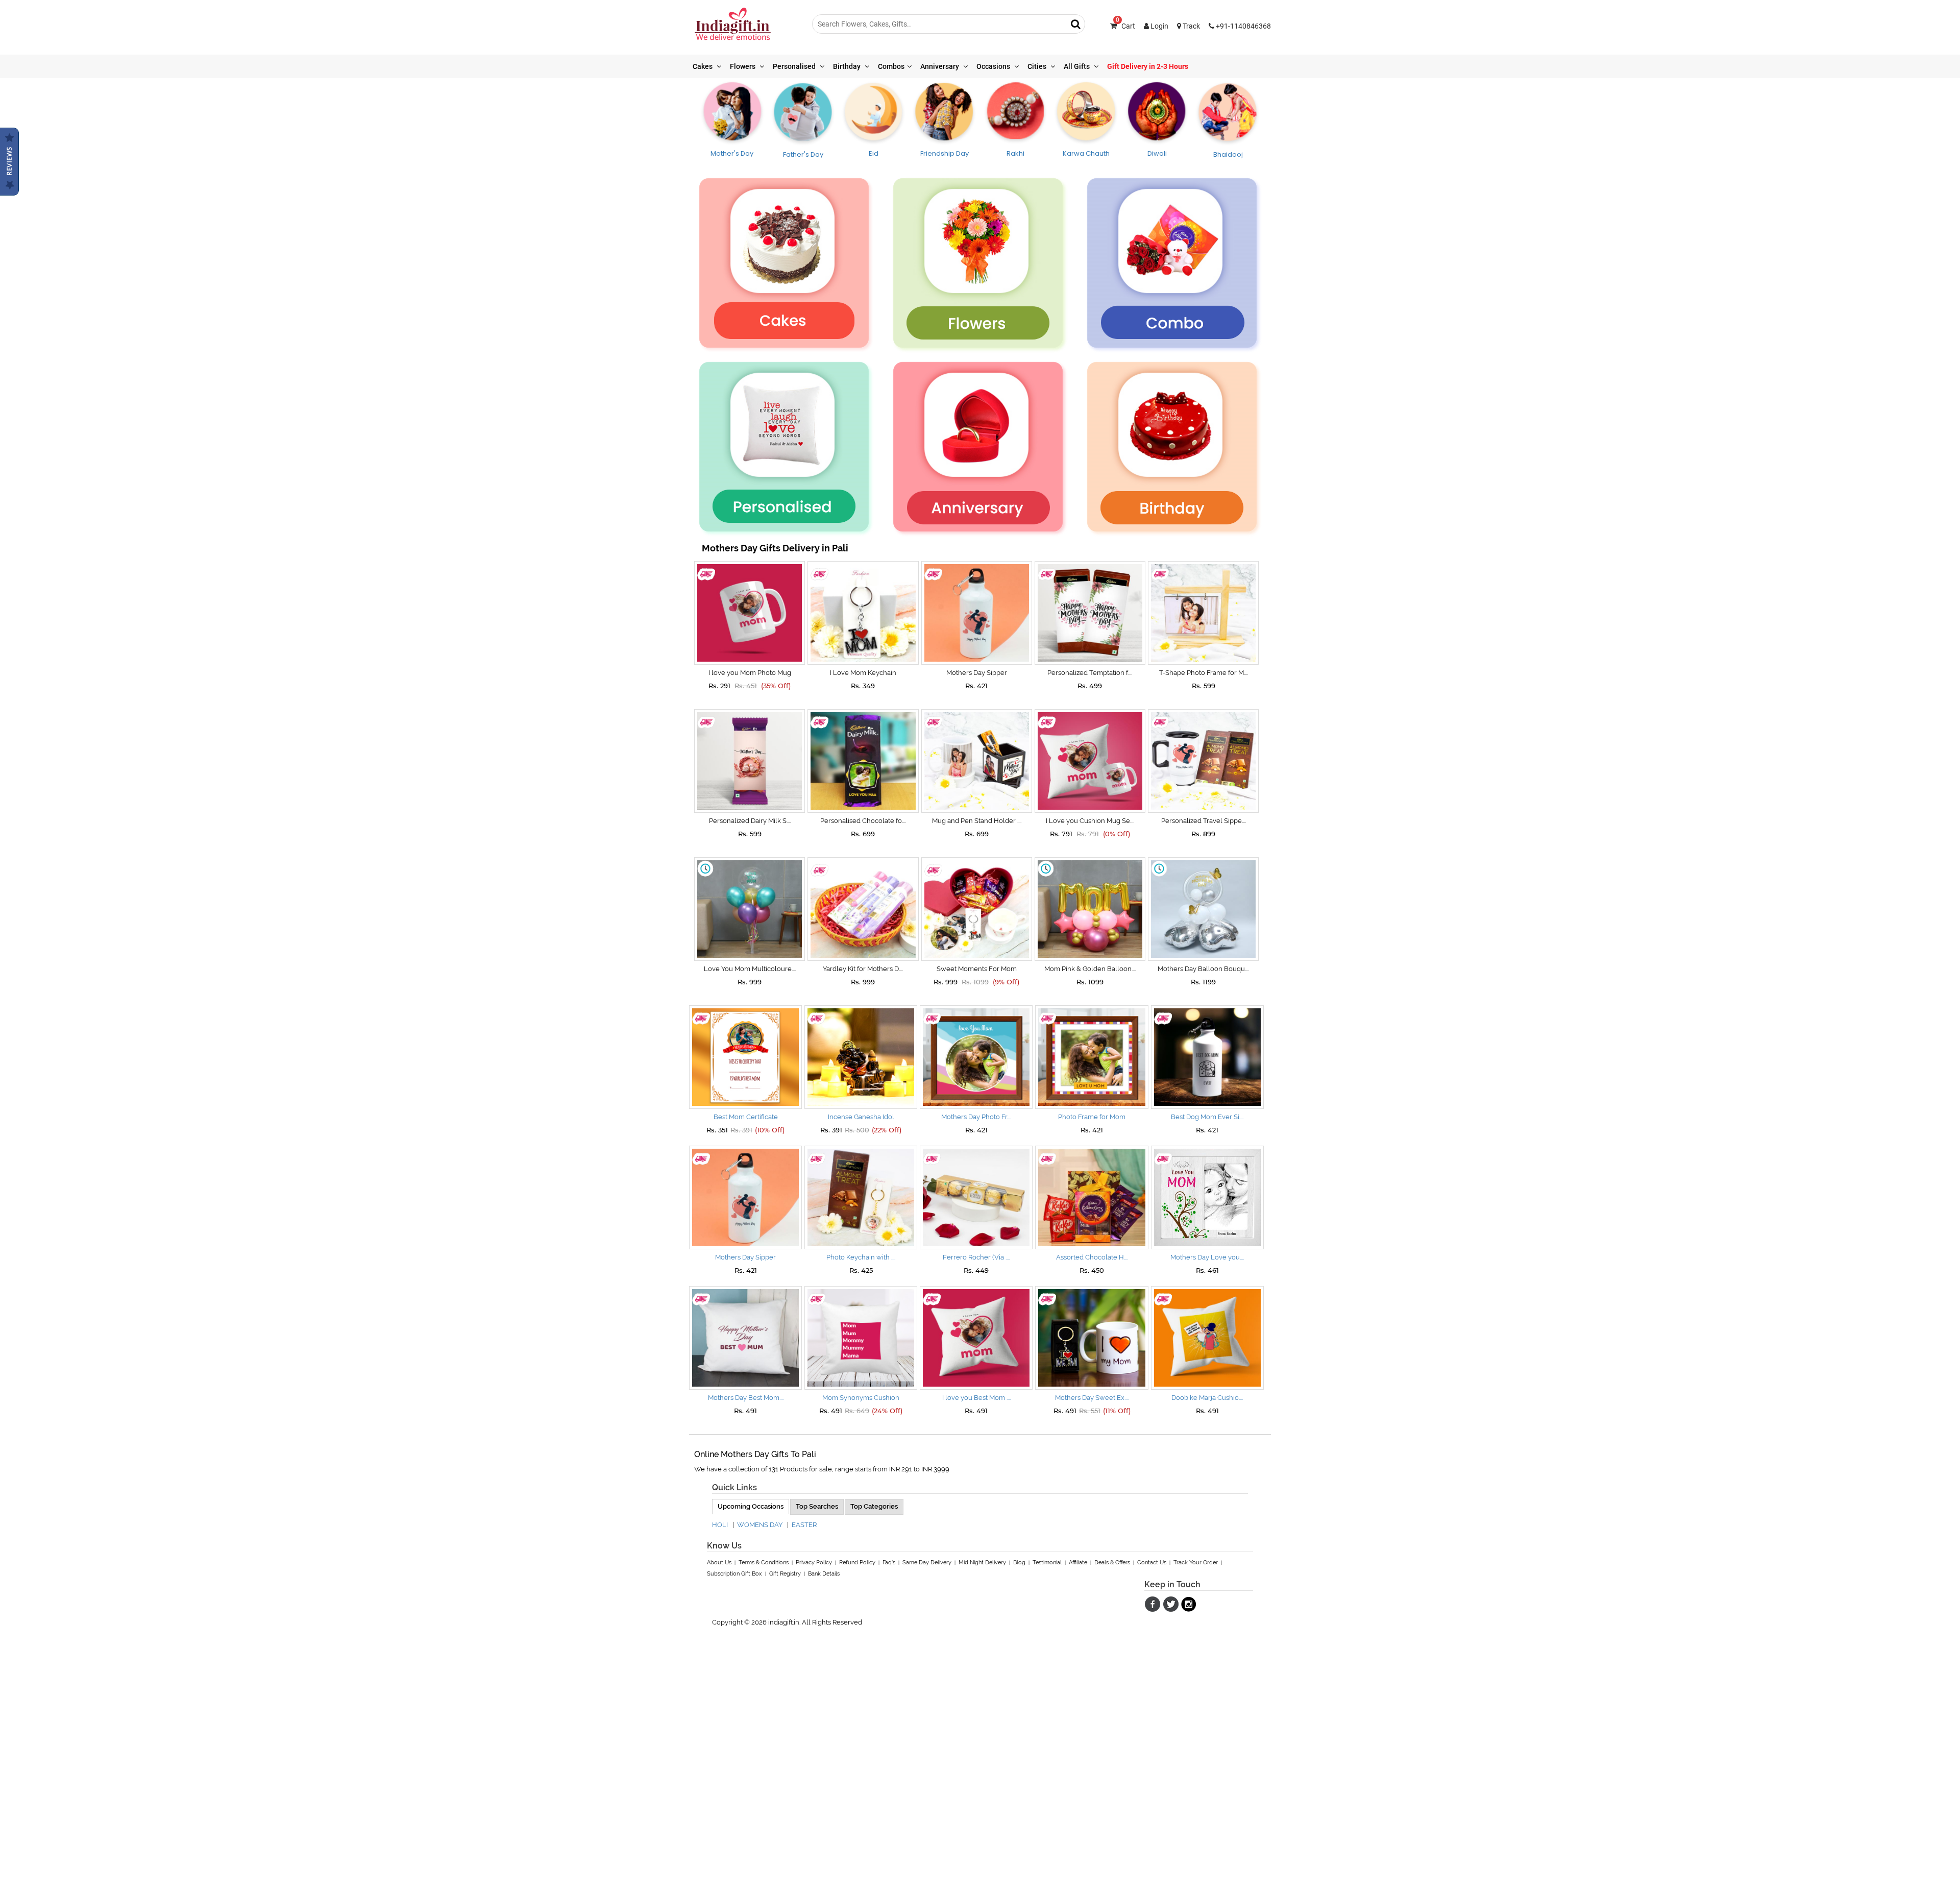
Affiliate (1078, 1563)
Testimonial (1047, 1563)
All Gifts (1077, 66)
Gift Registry (785, 1574)
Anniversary (940, 66)
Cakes (703, 66)
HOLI (720, 1525)
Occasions (994, 66)
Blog (1019, 1563)
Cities (1038, 66)
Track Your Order (1196, 1563)
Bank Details (824, 1574)
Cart (1125, 26)
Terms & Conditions (764, 1563)
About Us (719, 1563)
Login (1159, 26)
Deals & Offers (1112, 1563)
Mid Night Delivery (982, 1563)
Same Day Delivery (927, 1563)
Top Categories (874, 1506)
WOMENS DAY (760, 1525)
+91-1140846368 (1243, 26)
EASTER (804, 1525)
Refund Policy (857, 1563)
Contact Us (1152, 1563)
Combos (891, 66)
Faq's (889, 1563)
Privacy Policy (814, 1563)
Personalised (795, 66)
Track (1191, 26)
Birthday (848, 66)
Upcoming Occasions (751, 1506)
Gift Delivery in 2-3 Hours (1148, 66)
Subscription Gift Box (734, 1574)
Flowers (743, 66)
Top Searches (817, 1506)
